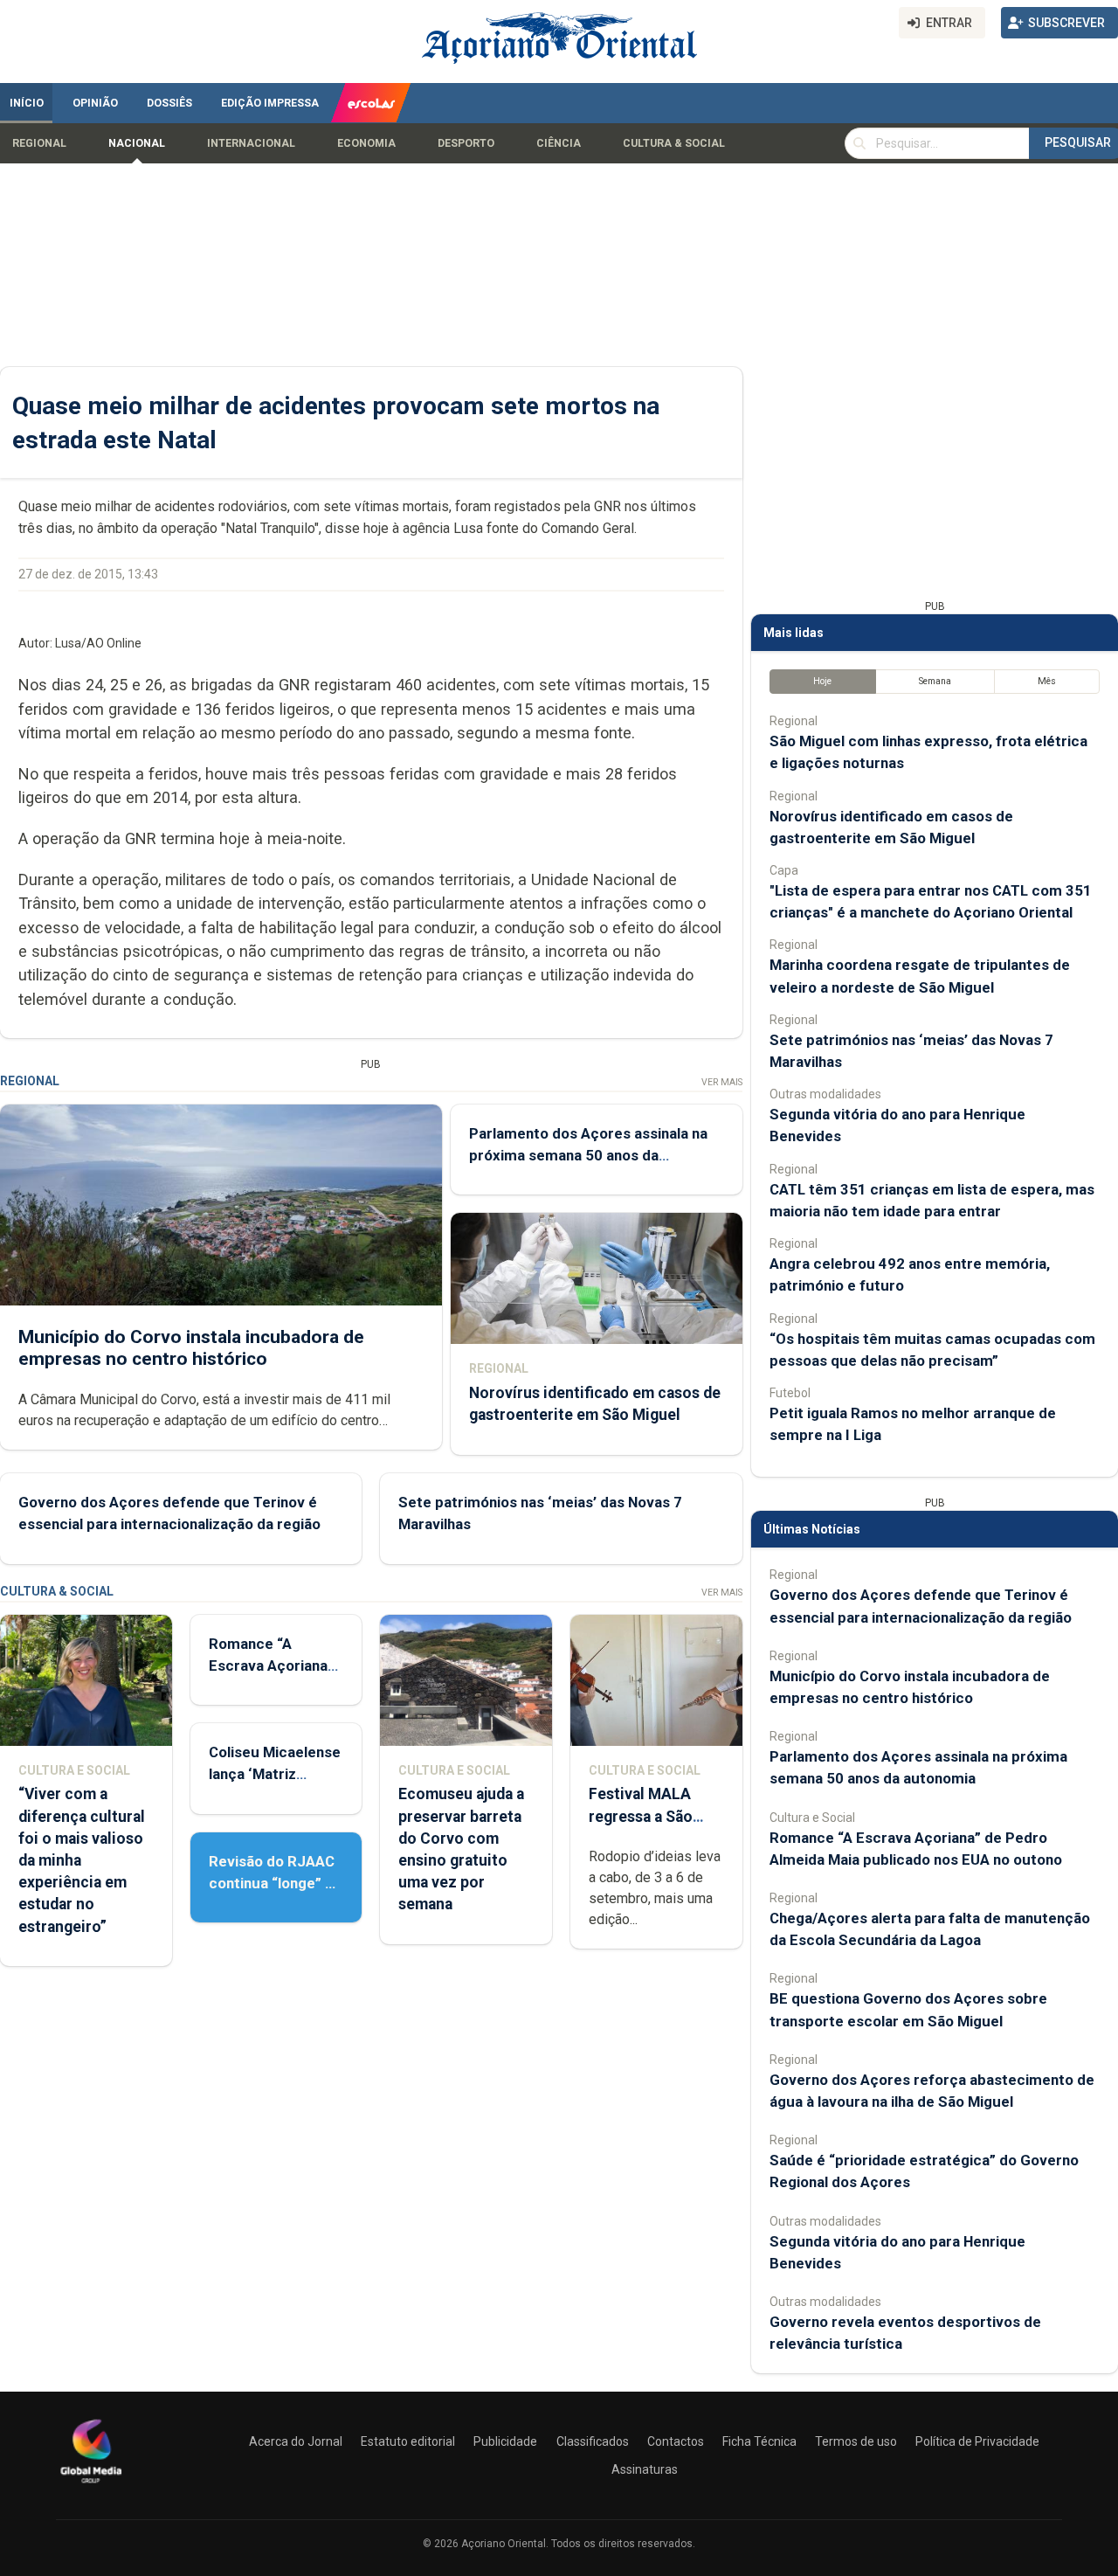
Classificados (593, 2441)
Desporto (466, 143)
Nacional (137, 143)
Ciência (559, 143)
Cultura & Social (674, 143)
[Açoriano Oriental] (91, 2485)
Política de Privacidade (977, 2441)
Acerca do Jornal (296, 2441)
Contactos (676, 2441)
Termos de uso (856, 2441)
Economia (366, 143)
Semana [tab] (935, 681)
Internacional (251, 143)
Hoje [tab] (822, 681)
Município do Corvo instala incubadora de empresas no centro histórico (191, 1348)
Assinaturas (645, 2469)
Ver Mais (722, 1082)
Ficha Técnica (759, 2441)
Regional (39, 143)
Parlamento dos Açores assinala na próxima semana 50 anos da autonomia (588, 1155)
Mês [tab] (1047, 681)
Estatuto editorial (408, 2441)
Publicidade (505, 2441)
